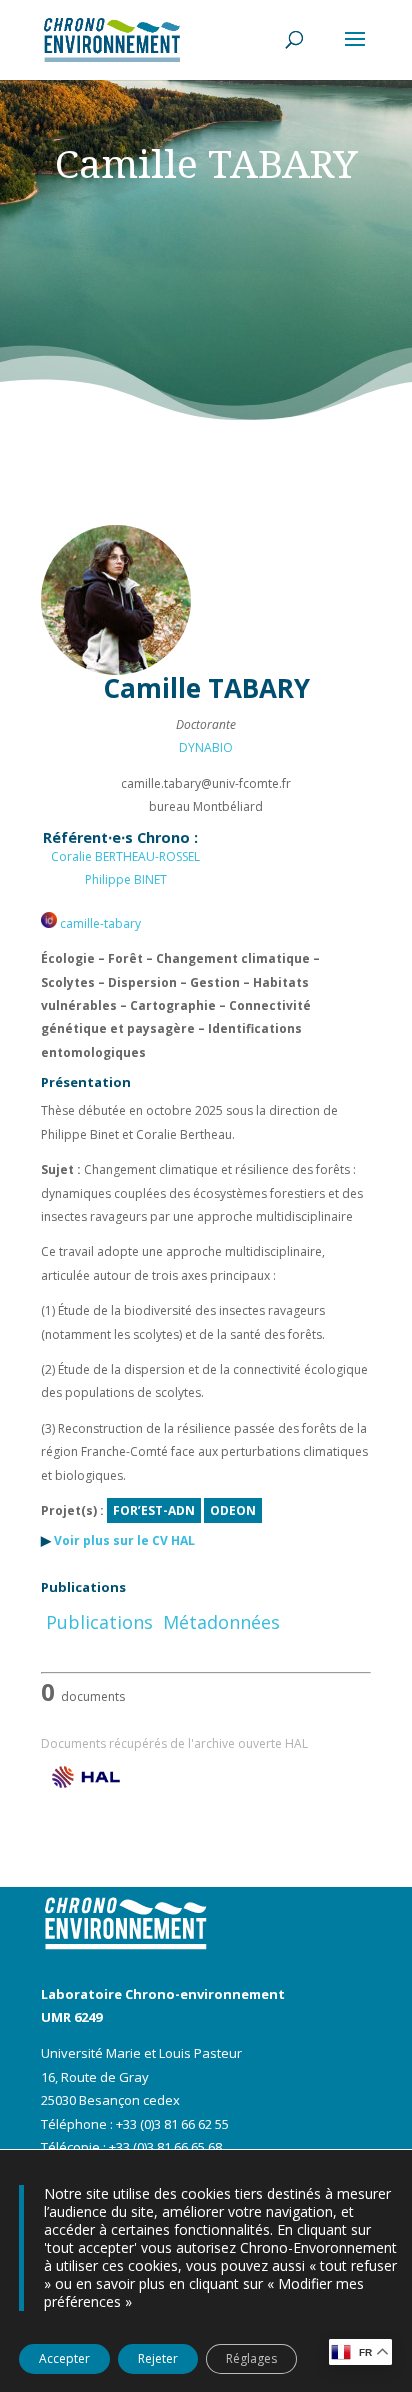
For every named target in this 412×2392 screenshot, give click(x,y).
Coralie (125, 856)
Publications (99, 1622)
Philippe (126, 879)
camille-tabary (99, 923)
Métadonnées (221, 1622)
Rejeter (158, 2358)
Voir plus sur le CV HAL (124, 1540)
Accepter (64, 2358)
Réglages (251, 2358)
